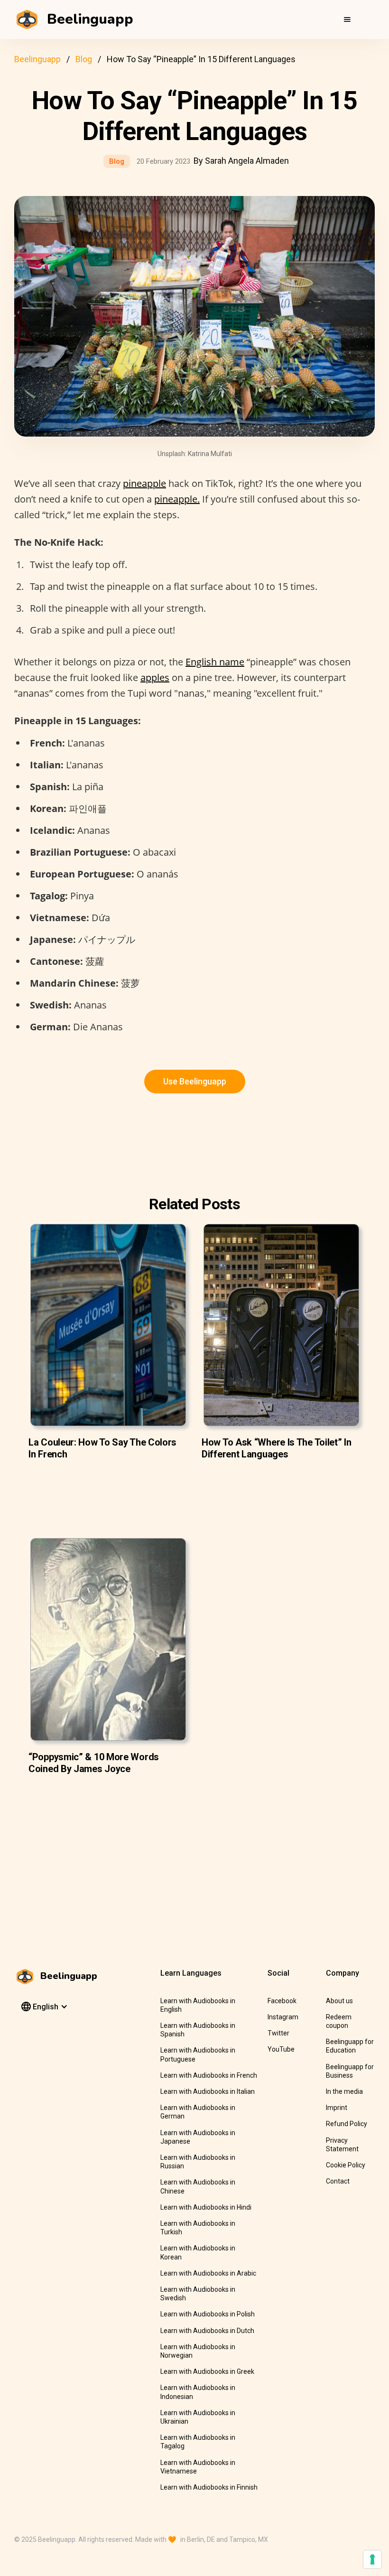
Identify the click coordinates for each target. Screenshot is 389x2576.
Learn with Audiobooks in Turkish (198, 2228)
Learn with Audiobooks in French (209, 2075)
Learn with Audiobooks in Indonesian (198, 2392)
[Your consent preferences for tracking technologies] (372, 2559)
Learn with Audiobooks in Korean (198, 2252)
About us (339, 2001)
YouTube (281, 2049)
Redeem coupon (339, 2021)
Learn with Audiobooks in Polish (208, 2314)
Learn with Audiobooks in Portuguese (198, 2054)
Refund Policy (347, 2124)
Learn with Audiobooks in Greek (207, 2371)
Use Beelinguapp (195, 1081)
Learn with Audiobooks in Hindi (206, 2207)
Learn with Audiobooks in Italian (208, 2091)
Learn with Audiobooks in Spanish (198, 2030)
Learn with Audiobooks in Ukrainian (198, 2417)
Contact (338, 2181)
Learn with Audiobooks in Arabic (208, 2273)
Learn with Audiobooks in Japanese (198, 2137)
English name (215, 662)
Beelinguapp (37, 59)
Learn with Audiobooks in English (198, 2005)
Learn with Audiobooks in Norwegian (198, 2351)
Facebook (282, 2001)
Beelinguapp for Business (350, 2071)
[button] (347, 19)
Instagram (283, 2017)
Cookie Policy (346, 2165)
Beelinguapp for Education (350, 2046)
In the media (344, 2091)
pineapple (144, 483)
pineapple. (177, 499)
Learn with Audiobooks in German (198, 2112)
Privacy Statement (342, 2145)
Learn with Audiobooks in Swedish (198, 2294)
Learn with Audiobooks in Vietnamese (198, 2467)
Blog (84, 59)
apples (155, 677)
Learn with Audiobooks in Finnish (209, 2487)
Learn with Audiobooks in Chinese (198, 2186)
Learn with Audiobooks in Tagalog (198, 2442)
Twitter (278, 2033)
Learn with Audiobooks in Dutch (207, 2331)
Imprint (337, 2108)
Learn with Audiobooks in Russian (198, 2162)
